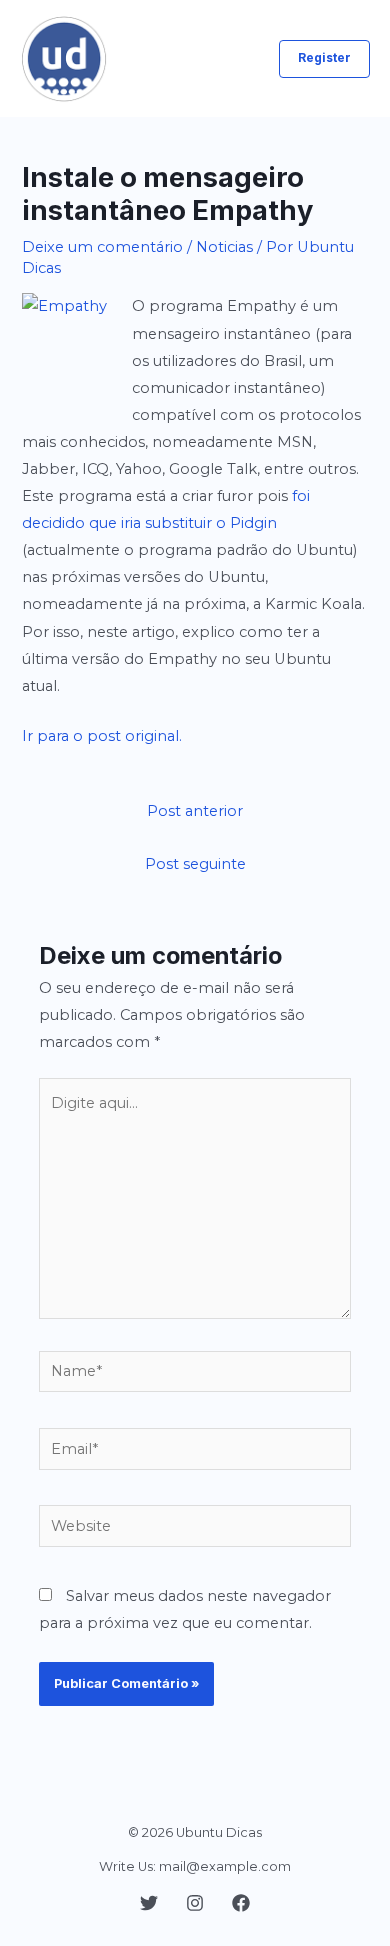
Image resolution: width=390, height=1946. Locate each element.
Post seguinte (195, 864)
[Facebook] (241, 1903)
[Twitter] (149, 1903)
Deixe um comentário (102, 247)
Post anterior (195, 811)
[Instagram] (195, 1903)
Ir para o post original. (102, 736)
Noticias (224, 247)
